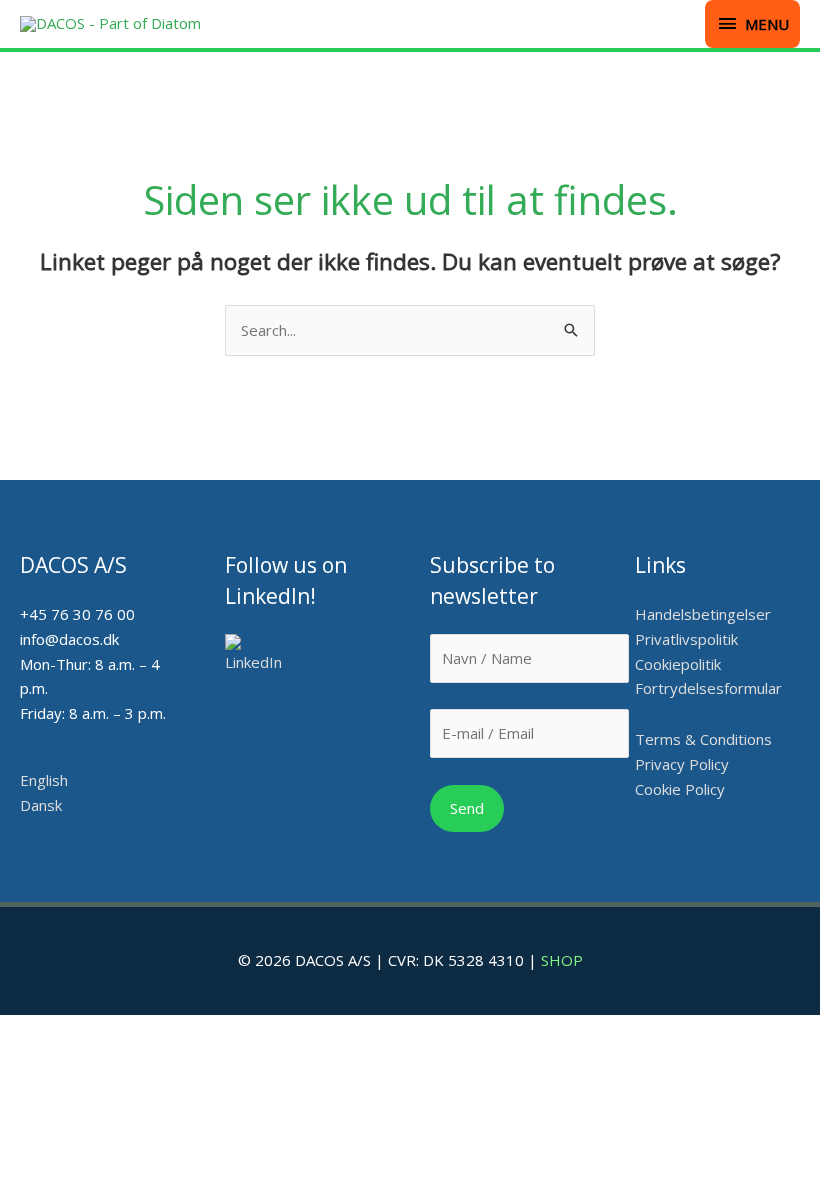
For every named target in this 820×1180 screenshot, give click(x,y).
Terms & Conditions (703, 739)
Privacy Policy (682, 764)
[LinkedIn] (260, 654)
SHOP (562, 960)
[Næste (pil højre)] (785, 508)
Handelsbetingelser (703, 614)
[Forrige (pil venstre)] (35, 508)
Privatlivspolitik (686, 639)
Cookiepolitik (680, 664)
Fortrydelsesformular (708, 688)
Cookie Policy (680, 789)
